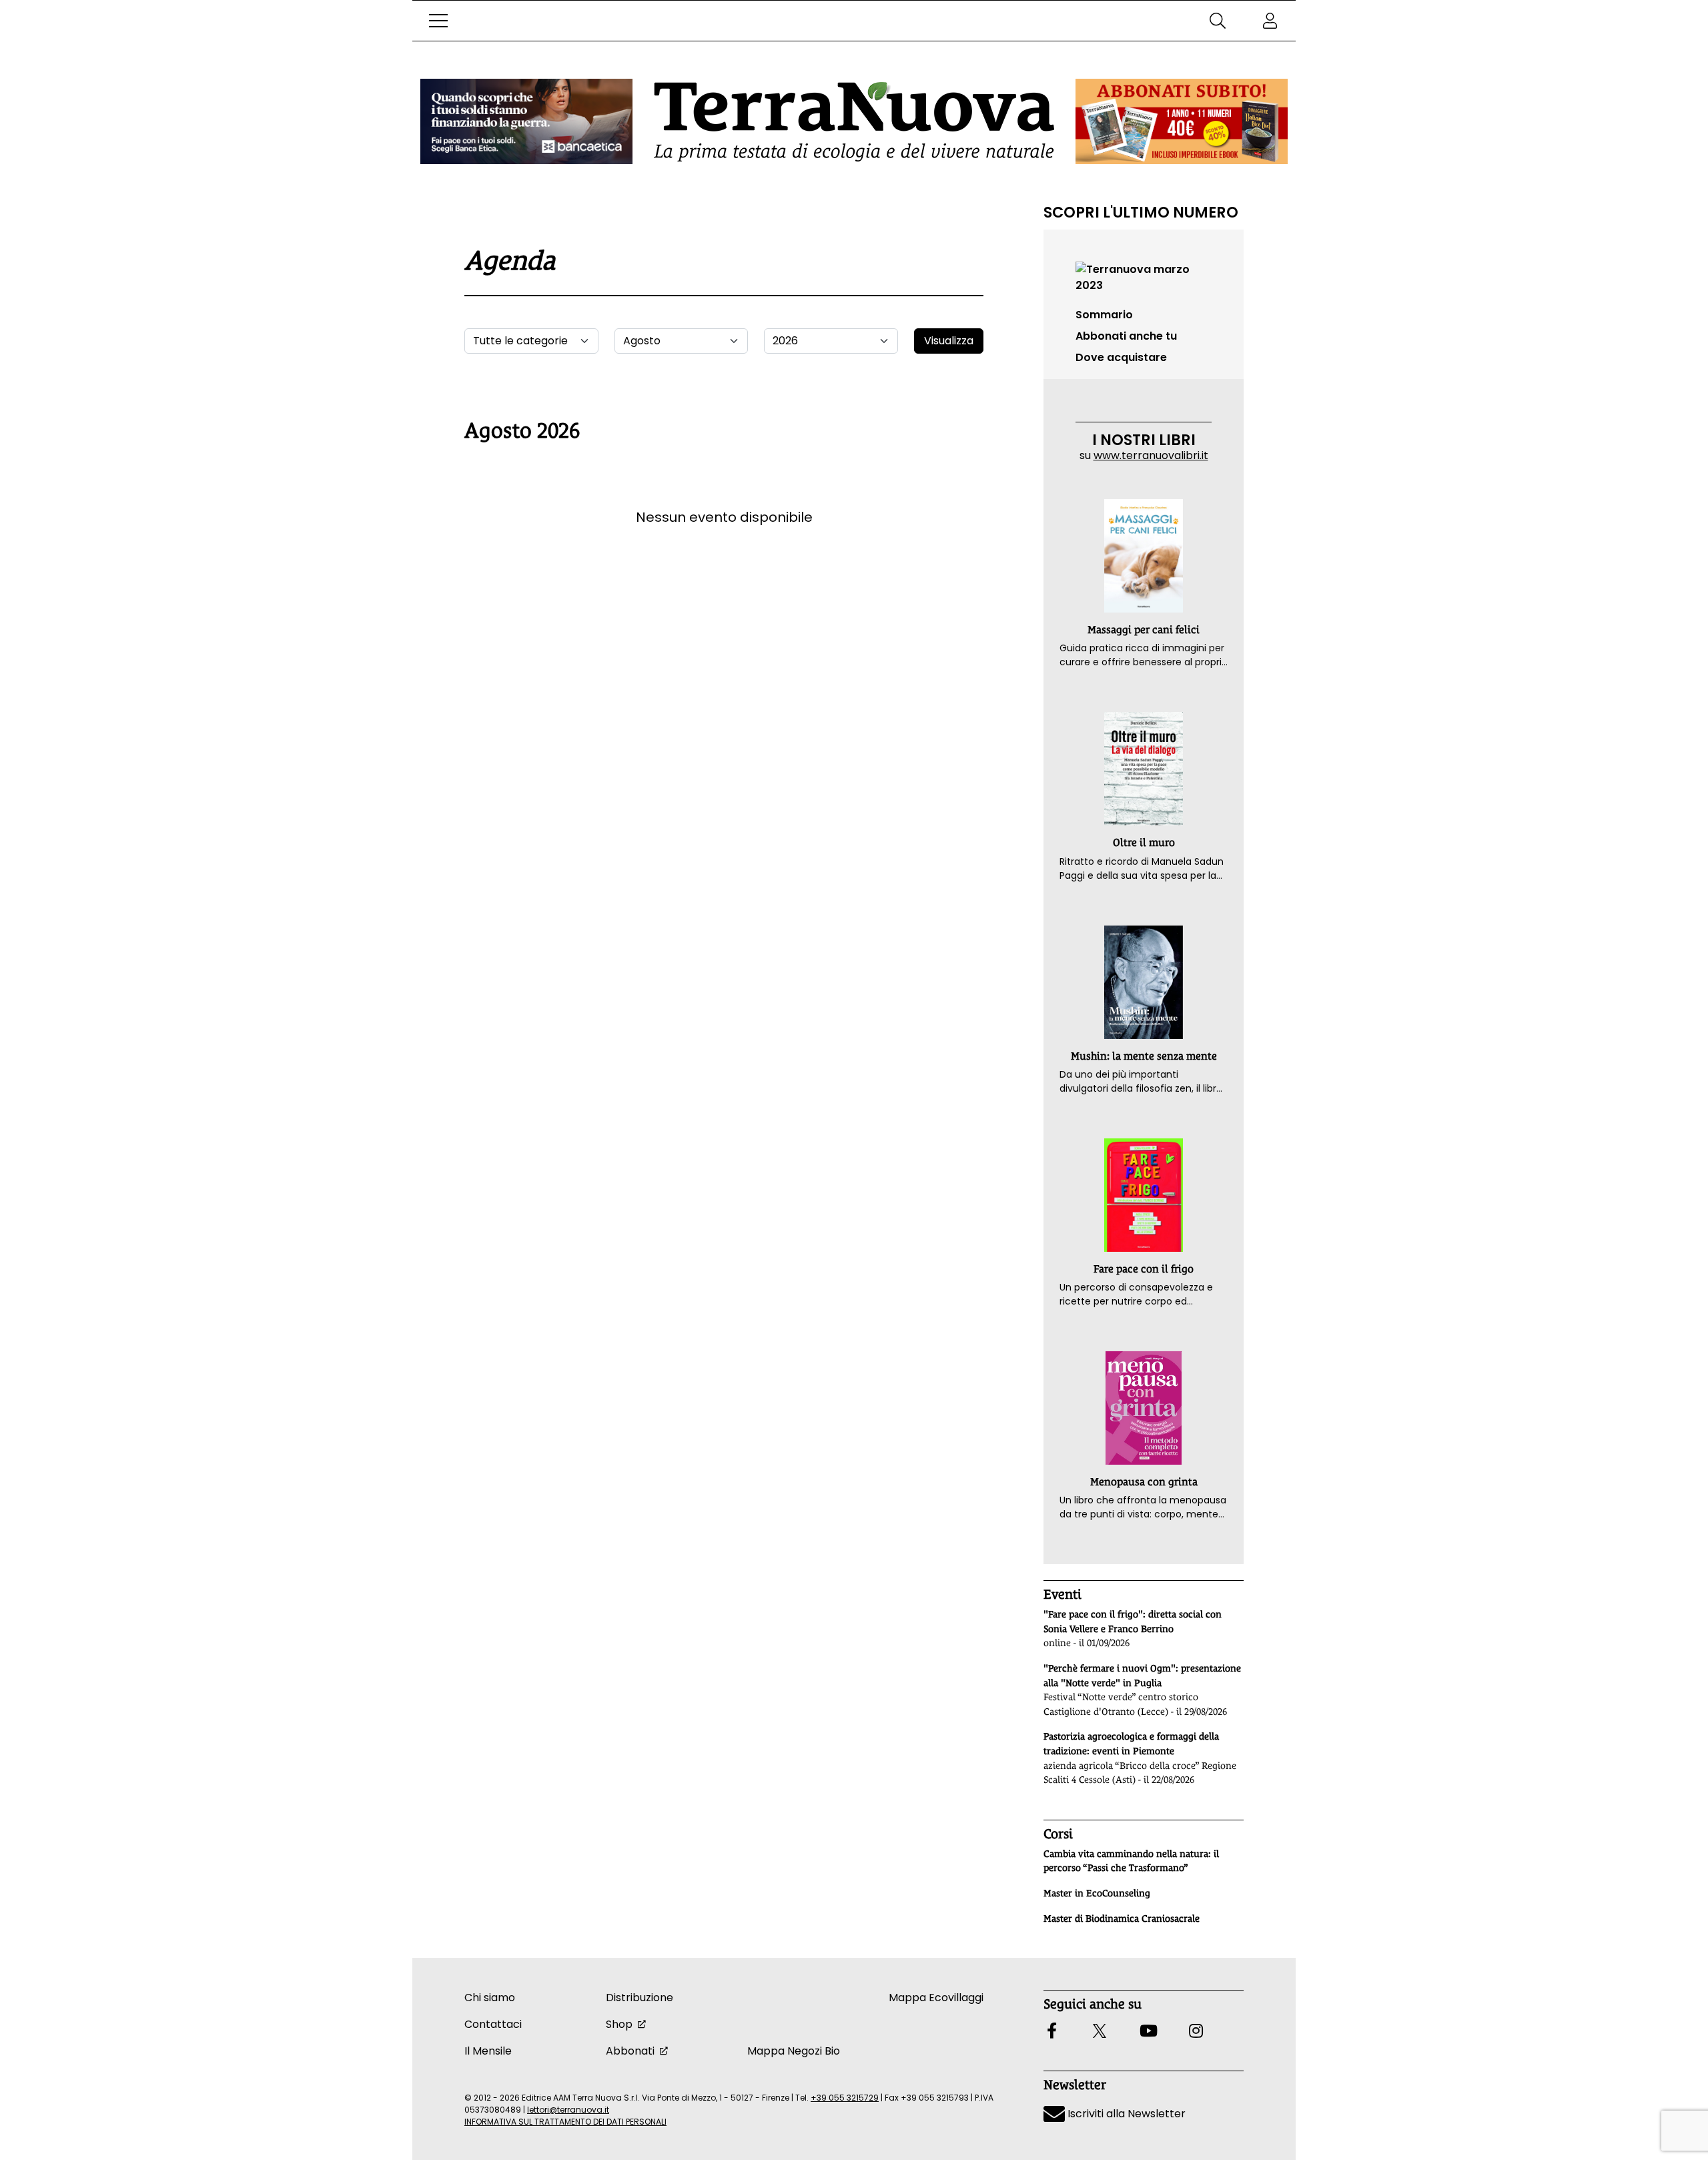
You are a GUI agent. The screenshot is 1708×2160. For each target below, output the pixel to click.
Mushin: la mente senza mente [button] (1144, 1056)
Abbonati (630, 2051)
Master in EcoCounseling (1097, 1893)
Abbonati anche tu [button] (1126, 336)
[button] (438, 21)
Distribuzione (639, 1998)
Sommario (1104, 315)
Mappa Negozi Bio (794, 2051)
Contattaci (493, 2024)
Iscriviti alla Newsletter (1125, 2114)
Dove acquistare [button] (1121, 357)
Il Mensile (488, 2051)
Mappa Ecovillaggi (936, 1998)
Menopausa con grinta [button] (1144, 1482)
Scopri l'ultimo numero (1141, 212)
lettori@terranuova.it (568, 2110)
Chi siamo (490, 1998)
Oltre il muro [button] (1144, 842)
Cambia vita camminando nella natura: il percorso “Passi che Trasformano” (1131, 1861)
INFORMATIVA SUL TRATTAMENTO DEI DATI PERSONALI (565, 2122)
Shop (619, 2024)
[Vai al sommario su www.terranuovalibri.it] (1144, 277)
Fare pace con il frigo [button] (1144, 1269)
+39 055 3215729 (845, 2098)
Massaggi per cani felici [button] (1144, 630)
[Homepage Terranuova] (854, 122)
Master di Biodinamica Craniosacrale (1122, 1918)
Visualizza (949, 341)
